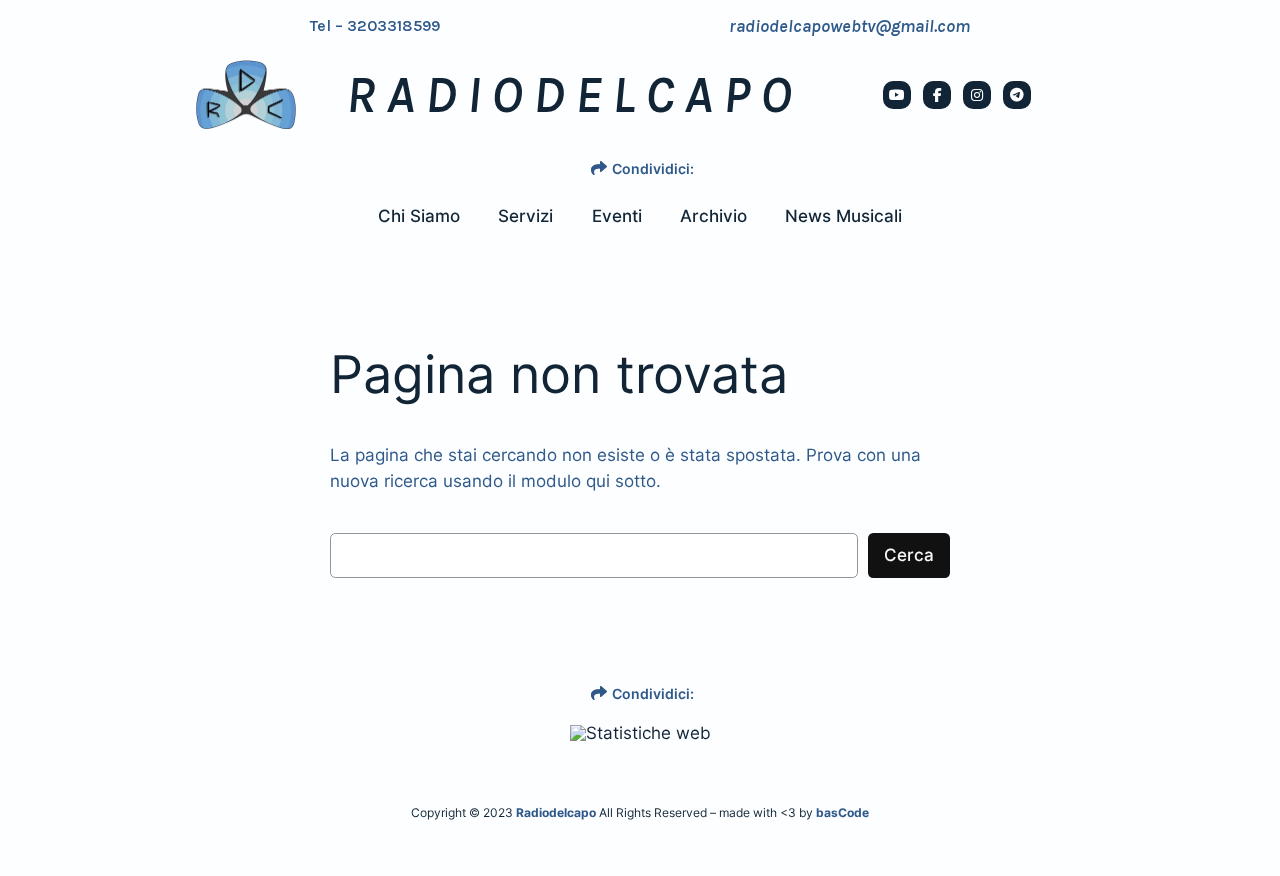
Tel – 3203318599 (375, 26)
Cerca (909, 555)
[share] (599, 168)
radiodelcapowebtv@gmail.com (849, 26)
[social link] (897, 95)
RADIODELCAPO (574, 95)
